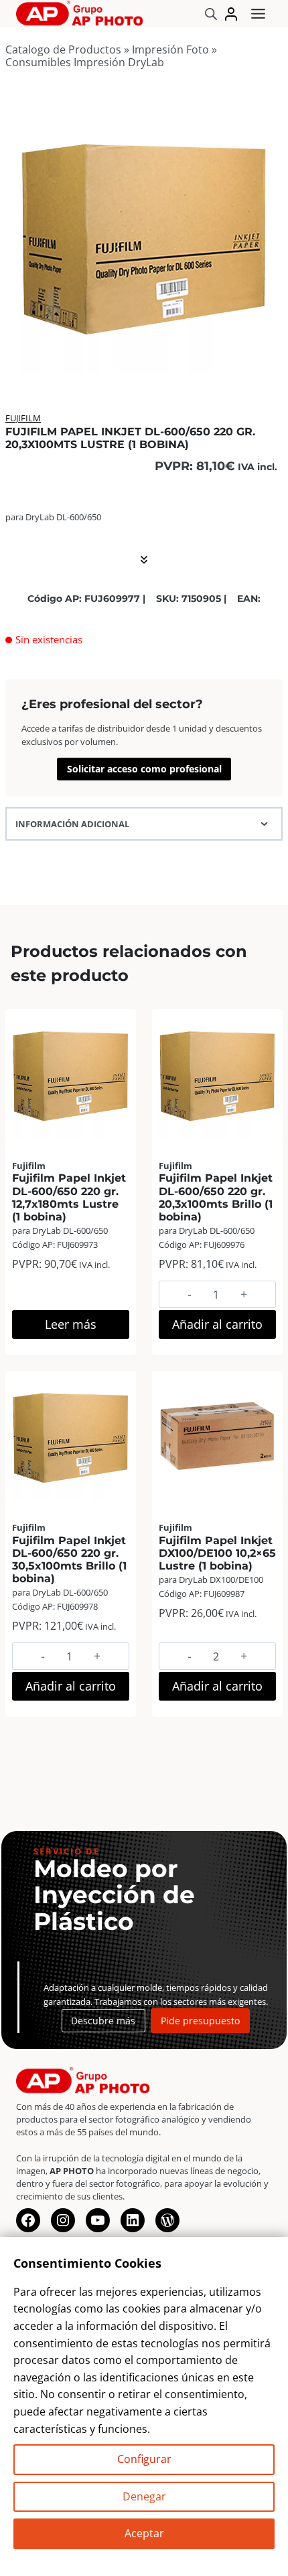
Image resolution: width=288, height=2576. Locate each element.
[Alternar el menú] (258, 14)
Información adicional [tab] (72, 824)
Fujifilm (23, 418)
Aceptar (144, 2533)
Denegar (144, 2496)
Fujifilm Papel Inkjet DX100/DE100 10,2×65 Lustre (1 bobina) (217, 1553)
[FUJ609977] (144, 235)
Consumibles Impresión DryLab (85, 62)
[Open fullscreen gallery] (269, 360)
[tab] (144, 360)
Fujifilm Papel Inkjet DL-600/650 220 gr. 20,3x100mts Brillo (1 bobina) (216, 1197)
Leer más (71, 1324)
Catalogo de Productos (63, 49)
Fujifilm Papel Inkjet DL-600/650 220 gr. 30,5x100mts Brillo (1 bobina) (69, 1560)
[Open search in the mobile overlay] (211, 14)
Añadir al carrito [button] (217, 1324)
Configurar (144, 2459)
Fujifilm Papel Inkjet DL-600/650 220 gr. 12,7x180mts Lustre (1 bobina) (69, 1197)
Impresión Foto (170, 49)
